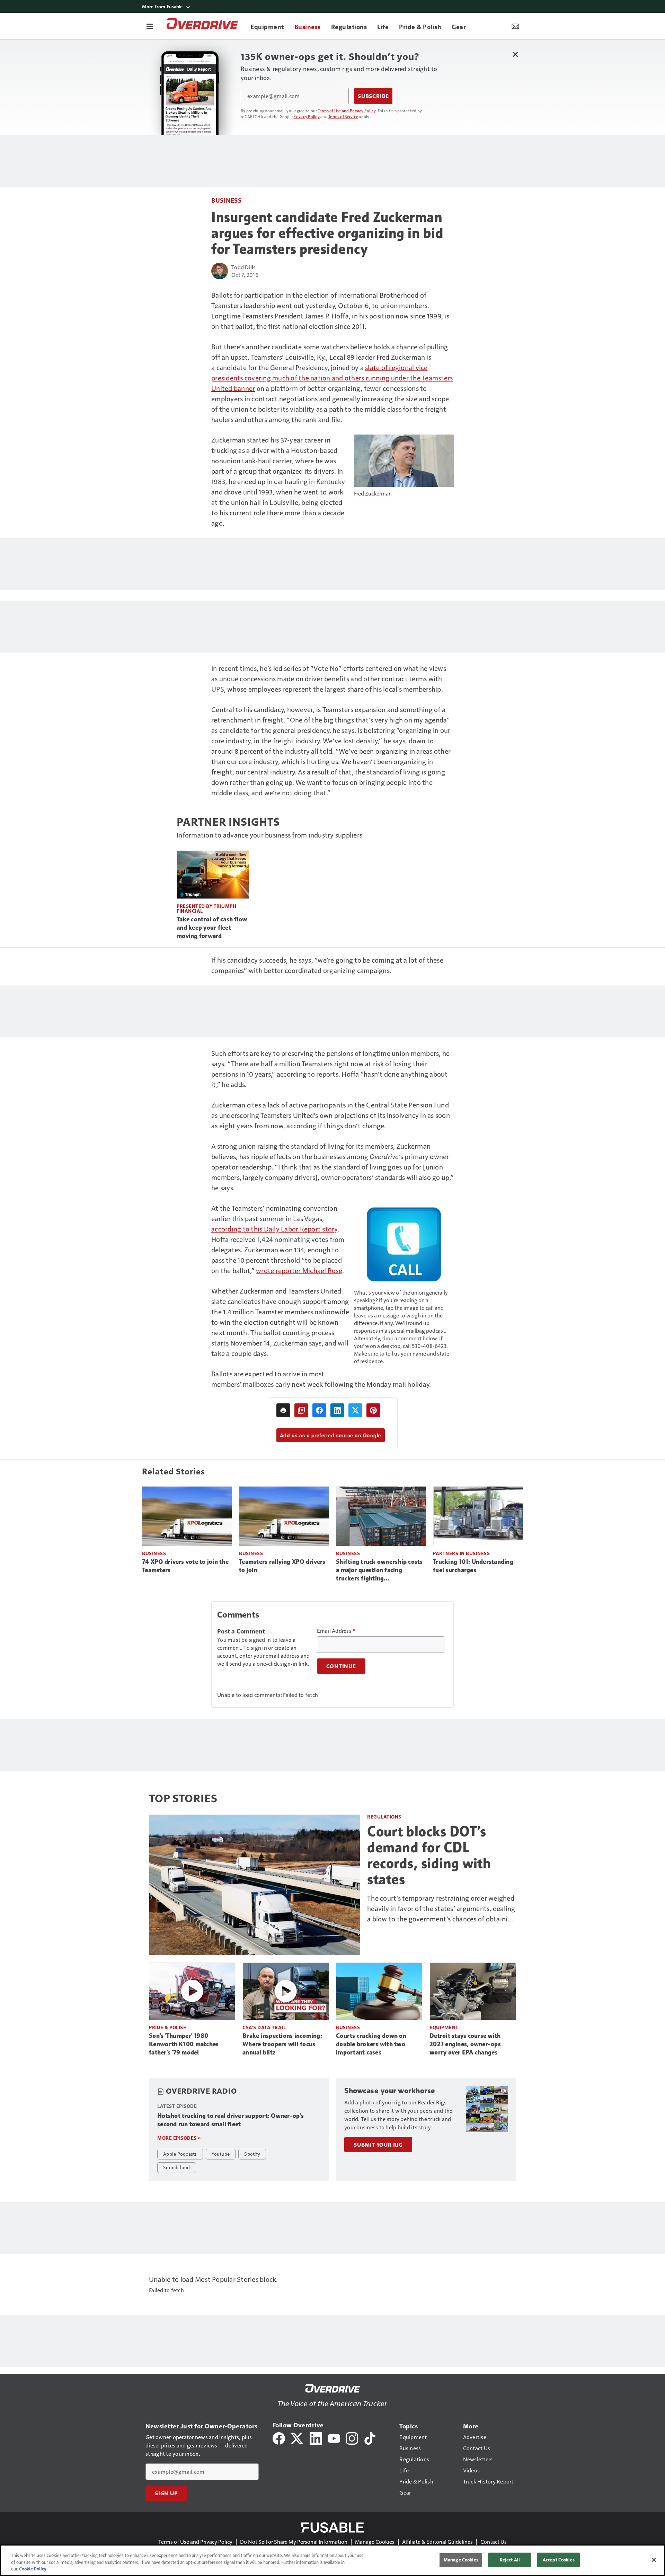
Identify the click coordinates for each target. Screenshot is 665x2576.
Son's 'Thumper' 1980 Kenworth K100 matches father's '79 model (184, 2044)
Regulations (384, 1817)
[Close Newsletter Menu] (515, 54)
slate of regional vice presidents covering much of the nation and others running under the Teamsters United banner (332, 378)
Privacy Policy (307, 116)
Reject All (510, 2560)
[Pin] (373, 1410)
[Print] (283, 1410)
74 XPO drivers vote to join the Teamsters (185, 1566)
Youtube (221, 2154)
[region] (332, 2560)
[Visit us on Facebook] (279, 2438)
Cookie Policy (33, 2569)
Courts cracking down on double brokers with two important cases (371, 2044)
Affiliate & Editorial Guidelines (437, 2542)
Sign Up (166, 2493)
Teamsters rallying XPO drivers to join (282, 1566)
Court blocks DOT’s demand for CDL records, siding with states (429, 1855)
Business (226, 200)
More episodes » (179, 2138)
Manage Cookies (375, 2542)
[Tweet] (355, 1410)
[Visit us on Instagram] (352, 2438)
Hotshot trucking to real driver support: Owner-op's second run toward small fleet (230, 2120)
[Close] (654, 2560)
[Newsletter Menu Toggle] (515, 26)
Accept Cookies (559, 2560)
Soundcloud (177, 2167)
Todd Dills (244, 267)
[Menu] (150, 26)
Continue (341, 1666)
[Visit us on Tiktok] (370, 2438)
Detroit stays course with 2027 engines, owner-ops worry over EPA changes (465, 2044)
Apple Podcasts (180, 2154)
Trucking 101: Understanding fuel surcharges (473, 1566)
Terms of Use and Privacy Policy (347, 111)
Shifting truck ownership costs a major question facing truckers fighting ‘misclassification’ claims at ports (379, 1570)
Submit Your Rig (378, 2145)
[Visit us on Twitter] (297, 2438)
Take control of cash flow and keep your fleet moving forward (212, 928)
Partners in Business (461, 1553)
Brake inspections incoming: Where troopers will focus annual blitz (282, 2044)
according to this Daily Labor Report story (274, 1229)
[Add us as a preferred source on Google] (301, 1410)
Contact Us (494, 2542)
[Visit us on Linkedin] (316, 2438)
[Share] (319, 1410)
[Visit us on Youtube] (334, 2438)
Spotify (252, 2154)
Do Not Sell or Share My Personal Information (294, 2542)
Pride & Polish (168, 2027)
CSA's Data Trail (264, 2027)
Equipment (444, 2027)
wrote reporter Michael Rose (299, 1270)
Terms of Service (343, 116)
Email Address (336, 1631)
